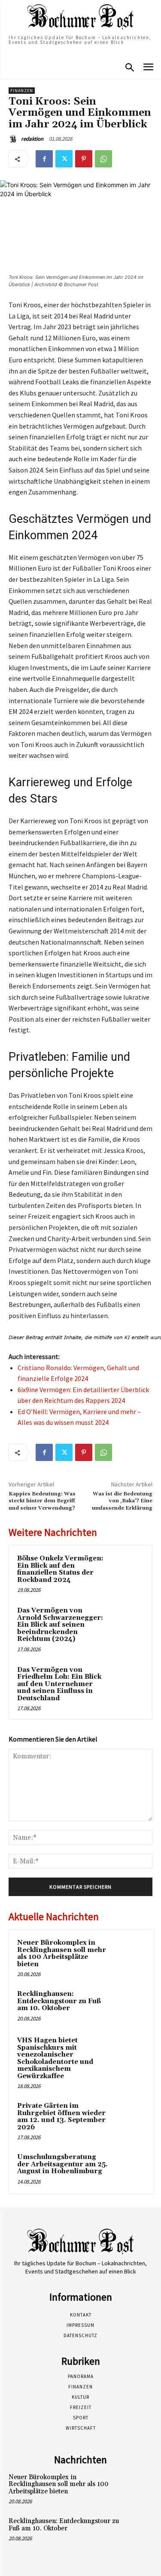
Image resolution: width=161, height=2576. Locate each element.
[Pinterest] (84, 159)
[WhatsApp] (103, 159)
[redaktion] (14, 139)
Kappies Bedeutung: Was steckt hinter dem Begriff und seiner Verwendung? (42, 1501)
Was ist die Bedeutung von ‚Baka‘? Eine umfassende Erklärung (122, 1501)
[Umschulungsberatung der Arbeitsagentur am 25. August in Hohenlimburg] (129, 2169)
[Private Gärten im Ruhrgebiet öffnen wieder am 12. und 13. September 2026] (129, 2118)
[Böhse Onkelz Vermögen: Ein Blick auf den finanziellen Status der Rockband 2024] (127, 1570)
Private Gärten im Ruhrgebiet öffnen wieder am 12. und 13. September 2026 (61, 2117)
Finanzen (22, 91)
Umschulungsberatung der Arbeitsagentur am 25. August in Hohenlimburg (62, 2164)
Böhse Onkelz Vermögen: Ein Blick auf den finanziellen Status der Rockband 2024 (60, 1569)
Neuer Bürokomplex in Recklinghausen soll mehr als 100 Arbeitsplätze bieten (62, 1954)
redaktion (32, 139)
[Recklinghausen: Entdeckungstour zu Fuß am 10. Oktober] (129, 2006)
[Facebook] (44, 159)
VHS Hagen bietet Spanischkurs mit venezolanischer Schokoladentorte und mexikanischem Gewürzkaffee (55, 2058)
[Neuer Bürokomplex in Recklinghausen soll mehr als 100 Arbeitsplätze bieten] (129, 1955)
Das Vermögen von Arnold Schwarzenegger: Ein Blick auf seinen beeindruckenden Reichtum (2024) (60, 1625)
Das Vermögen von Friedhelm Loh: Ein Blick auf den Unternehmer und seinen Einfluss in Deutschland (59, 1684)
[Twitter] (64, 159)
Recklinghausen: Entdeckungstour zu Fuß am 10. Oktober (59, 2001)
